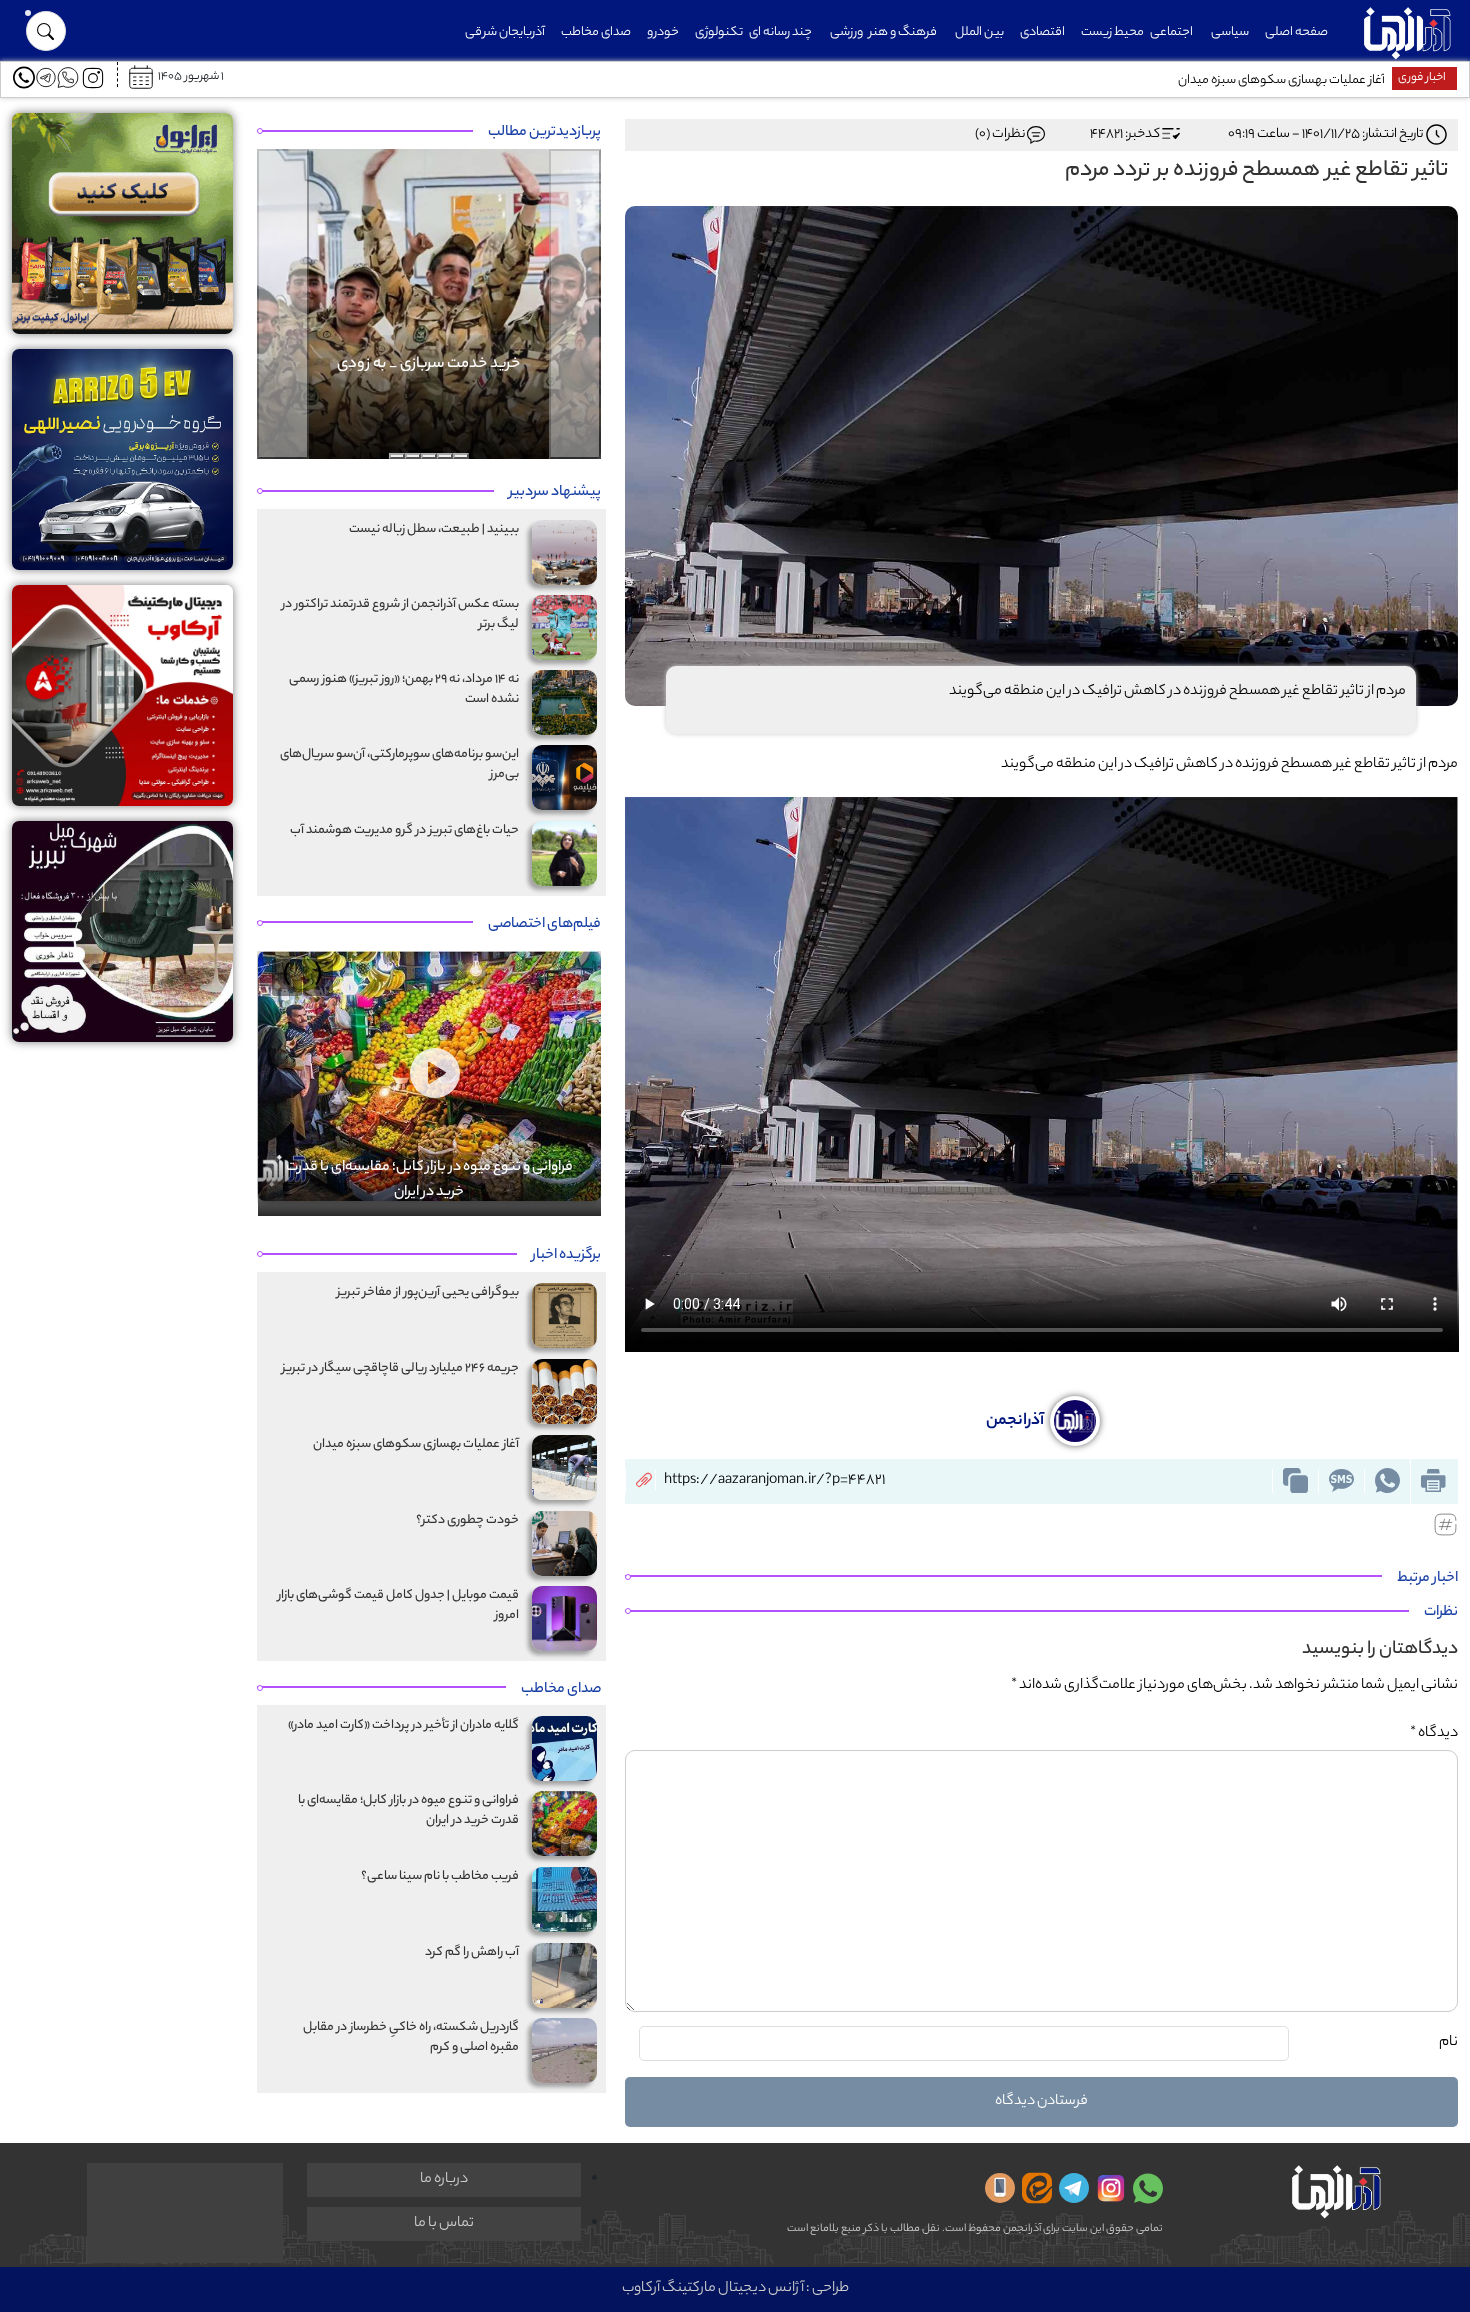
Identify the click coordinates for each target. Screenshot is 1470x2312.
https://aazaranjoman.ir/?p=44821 (774, 1481)
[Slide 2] (445, 456)
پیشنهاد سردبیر (555, 493)
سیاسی (1230, 32)
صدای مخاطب (596, 32)
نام (1448, 2043)
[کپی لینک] (1295, 1481)
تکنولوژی (719, 32)
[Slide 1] (461, 456)
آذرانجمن (1016, 1421)
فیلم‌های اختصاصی (544, 925)
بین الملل (979, 32)
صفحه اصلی (1296, 32)
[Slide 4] (413, 456)
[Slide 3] (429, 456)
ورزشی (846, 32)
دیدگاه (1434, 1734)
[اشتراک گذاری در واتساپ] (1387, 1481)
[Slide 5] (397, 456)
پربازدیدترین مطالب (544, 133)
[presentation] (318, 977)
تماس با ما (444, 2224)
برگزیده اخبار (566, 1256)
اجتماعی (1171, 32)
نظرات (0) (1000, 134)
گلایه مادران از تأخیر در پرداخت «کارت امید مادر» (1268, 80)
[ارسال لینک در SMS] (1341, 1481)
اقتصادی (1042, 32)
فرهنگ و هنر (903, 32)
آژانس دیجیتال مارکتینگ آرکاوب (713, 2289)
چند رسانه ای (780, 32)
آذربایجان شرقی (505, 32)
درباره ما (444, 2180)
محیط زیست (1112, 32)
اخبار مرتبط (1427, 1579)
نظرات (1441, 1613)
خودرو (663, 32)
